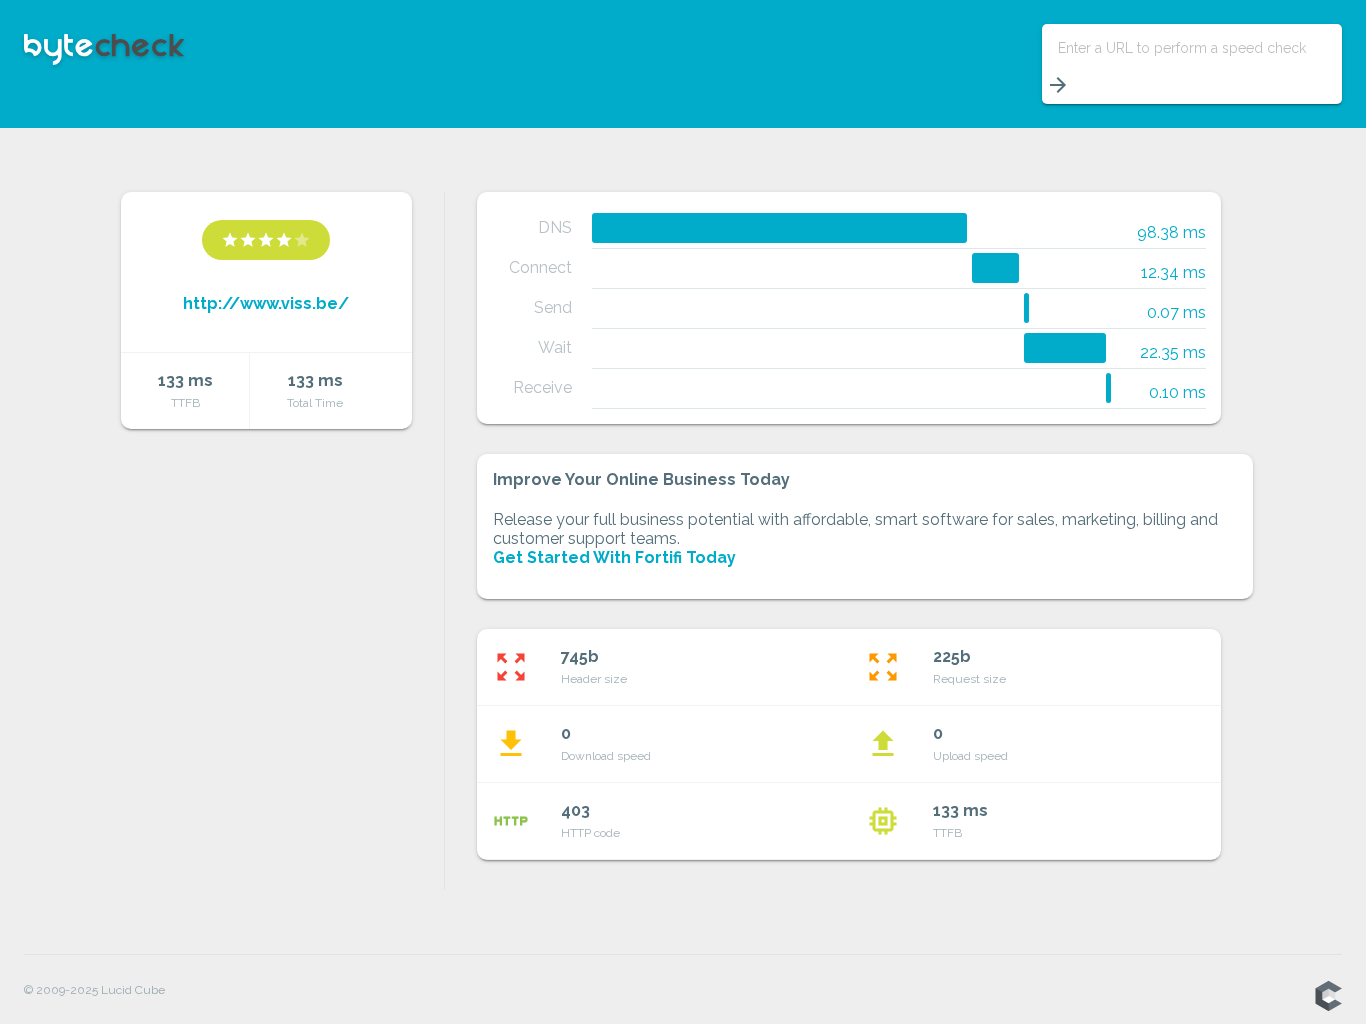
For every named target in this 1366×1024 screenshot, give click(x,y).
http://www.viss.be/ (266, 303)
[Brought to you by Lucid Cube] (1328, 997)
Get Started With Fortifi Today (614, 557)
